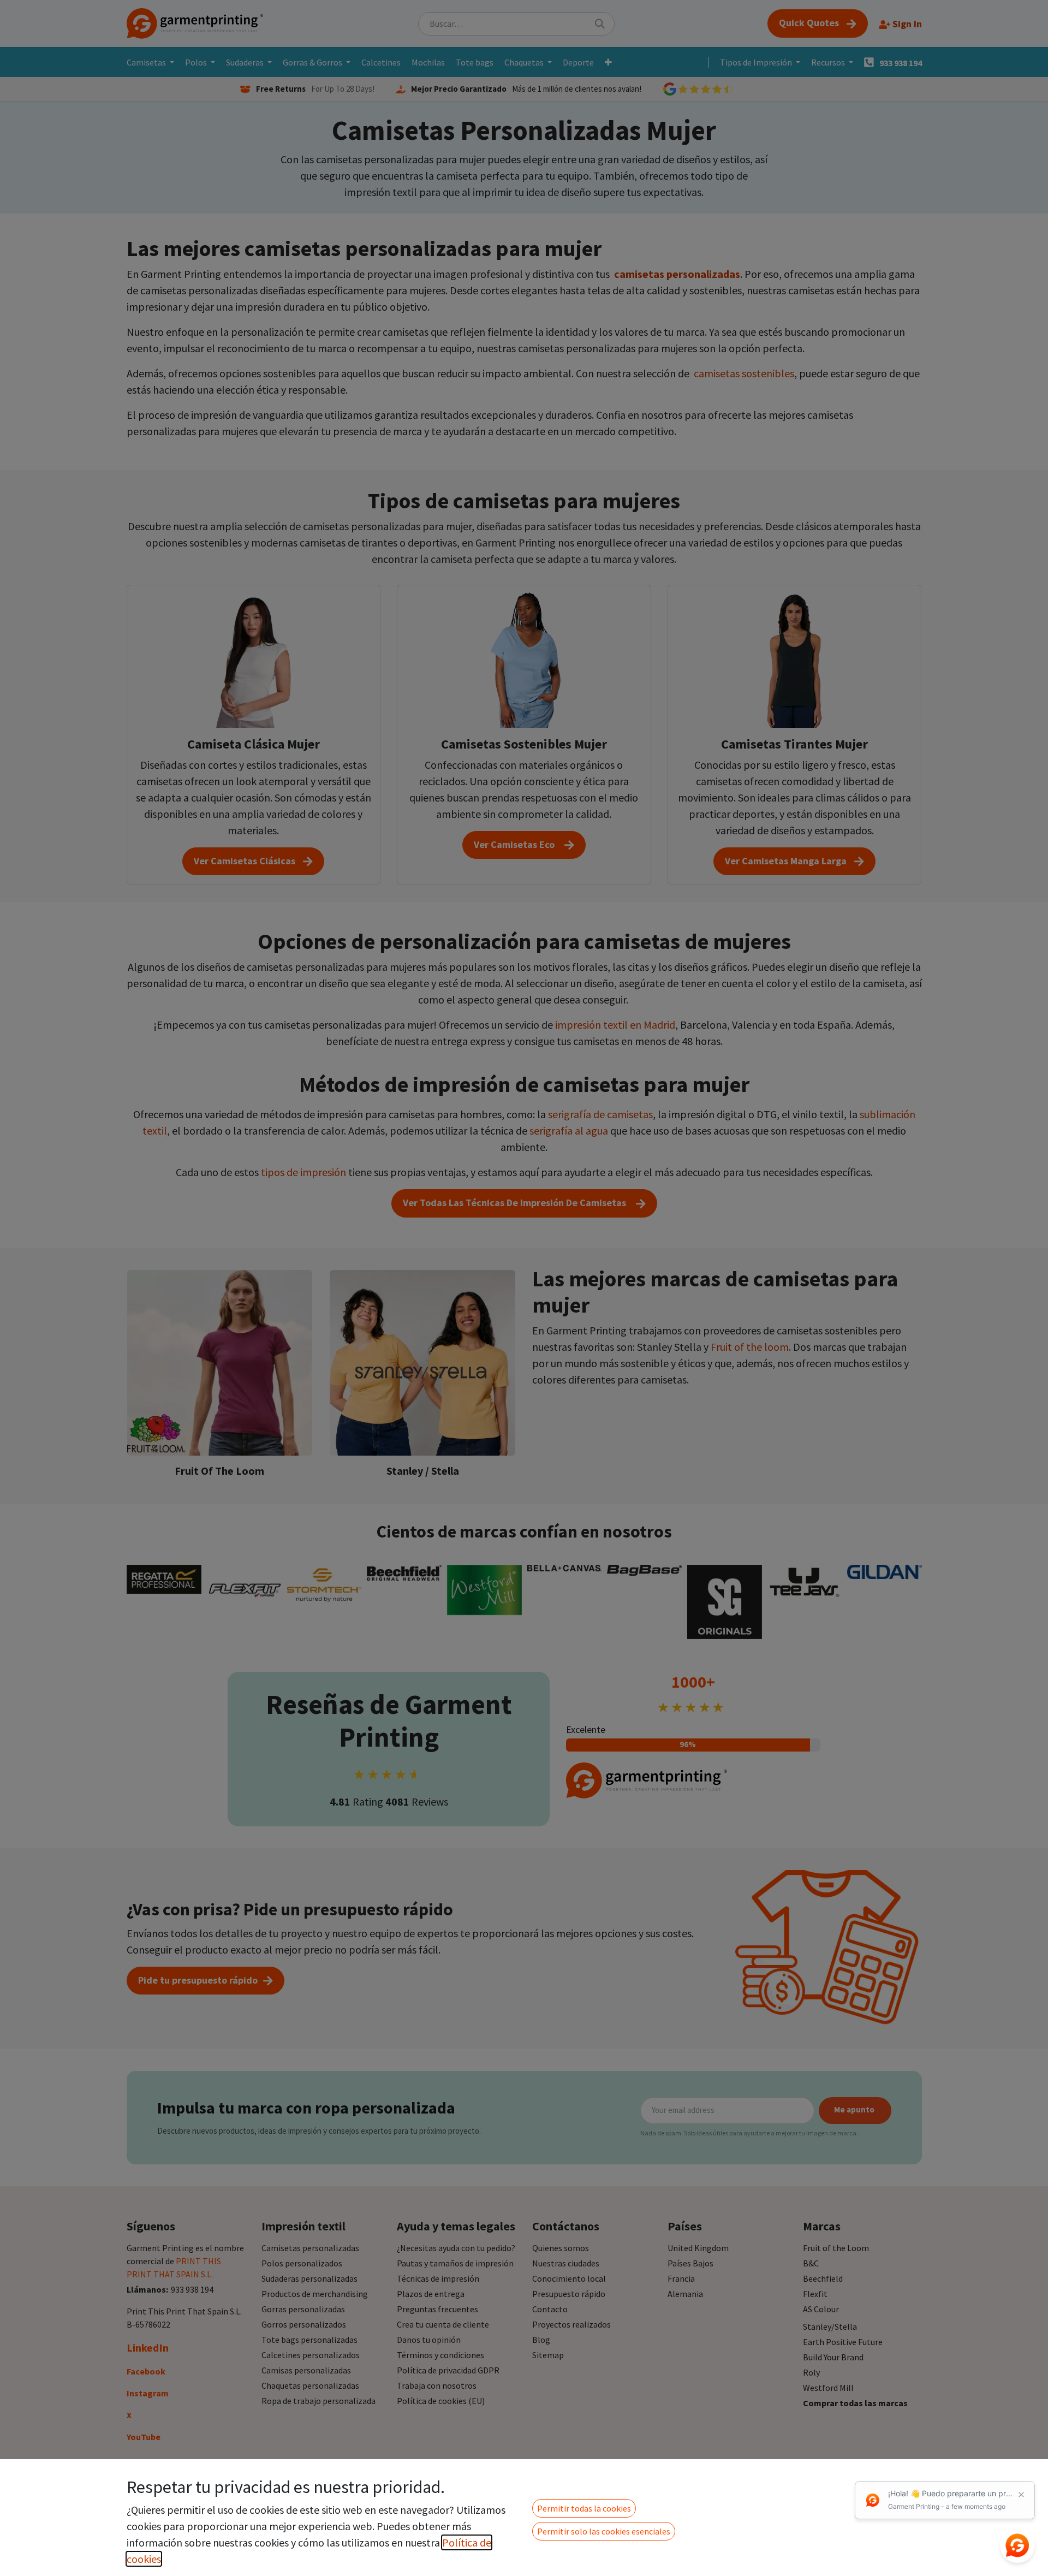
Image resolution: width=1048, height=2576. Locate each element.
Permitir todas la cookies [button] (584, 2508)
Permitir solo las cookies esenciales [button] (604, 2531)
